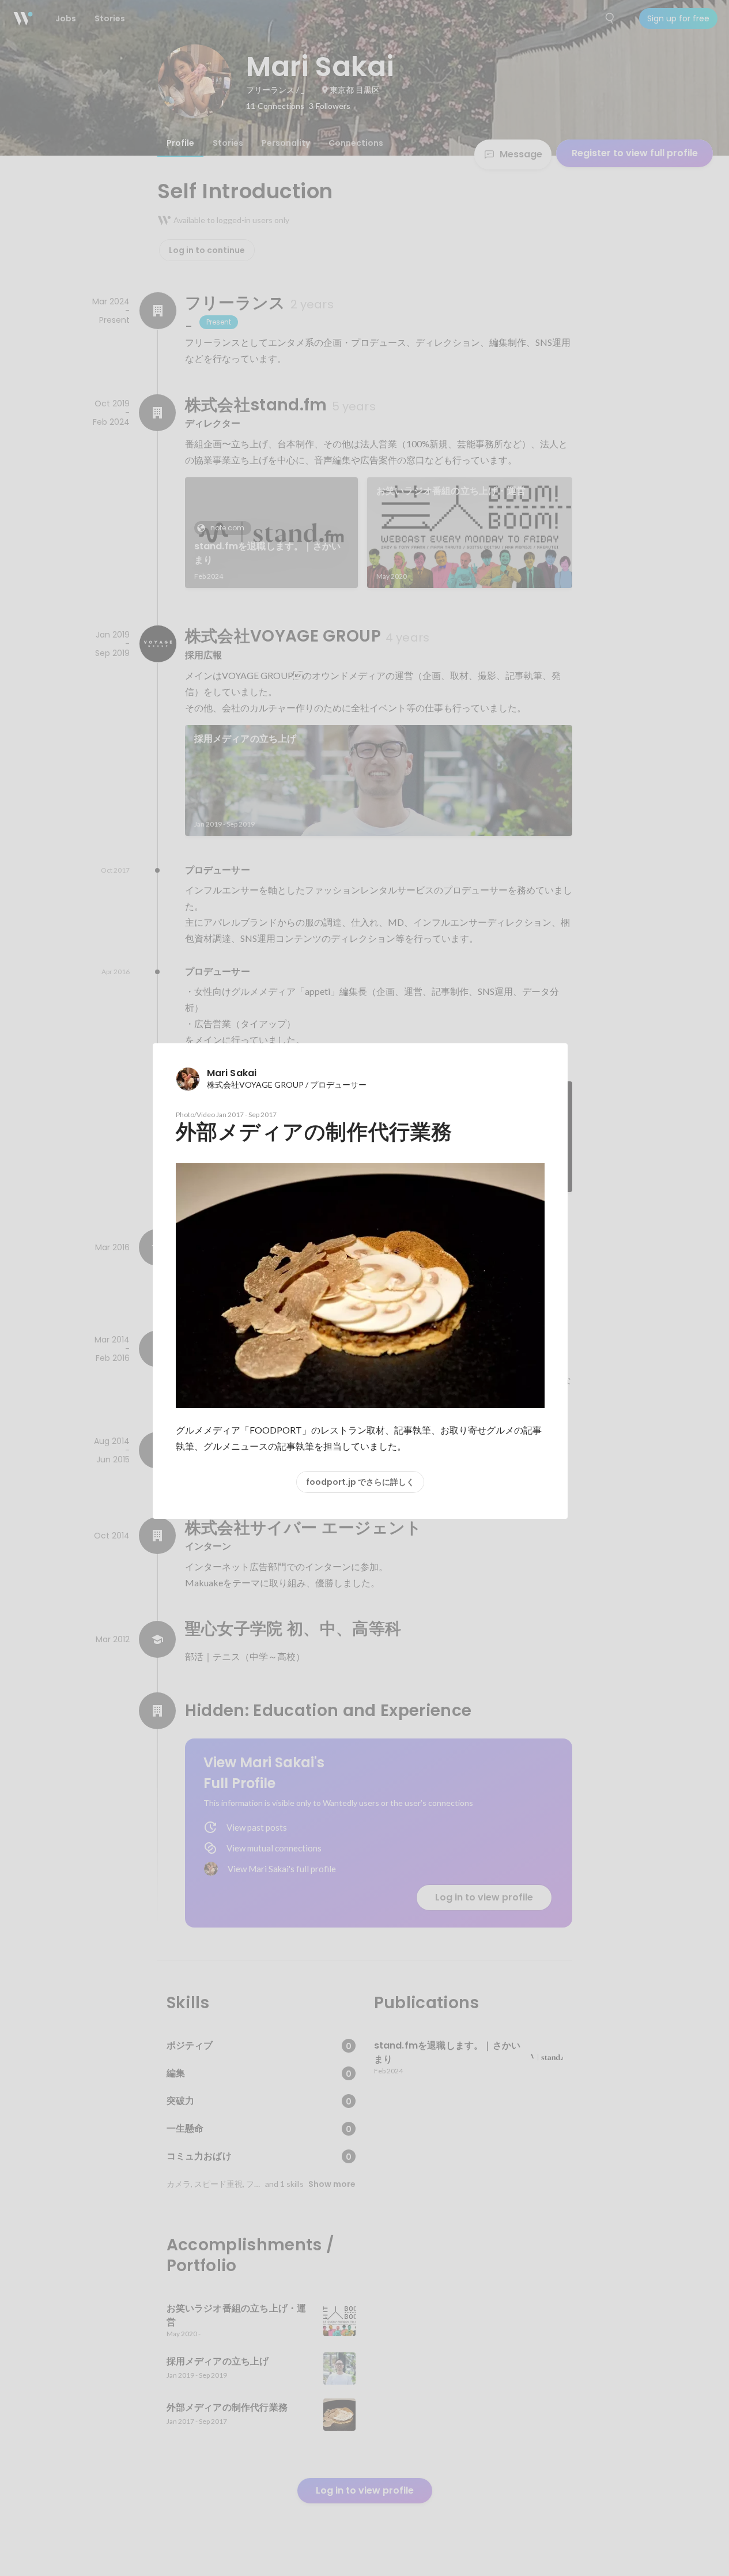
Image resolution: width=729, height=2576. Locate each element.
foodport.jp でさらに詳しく (360, 1482)
